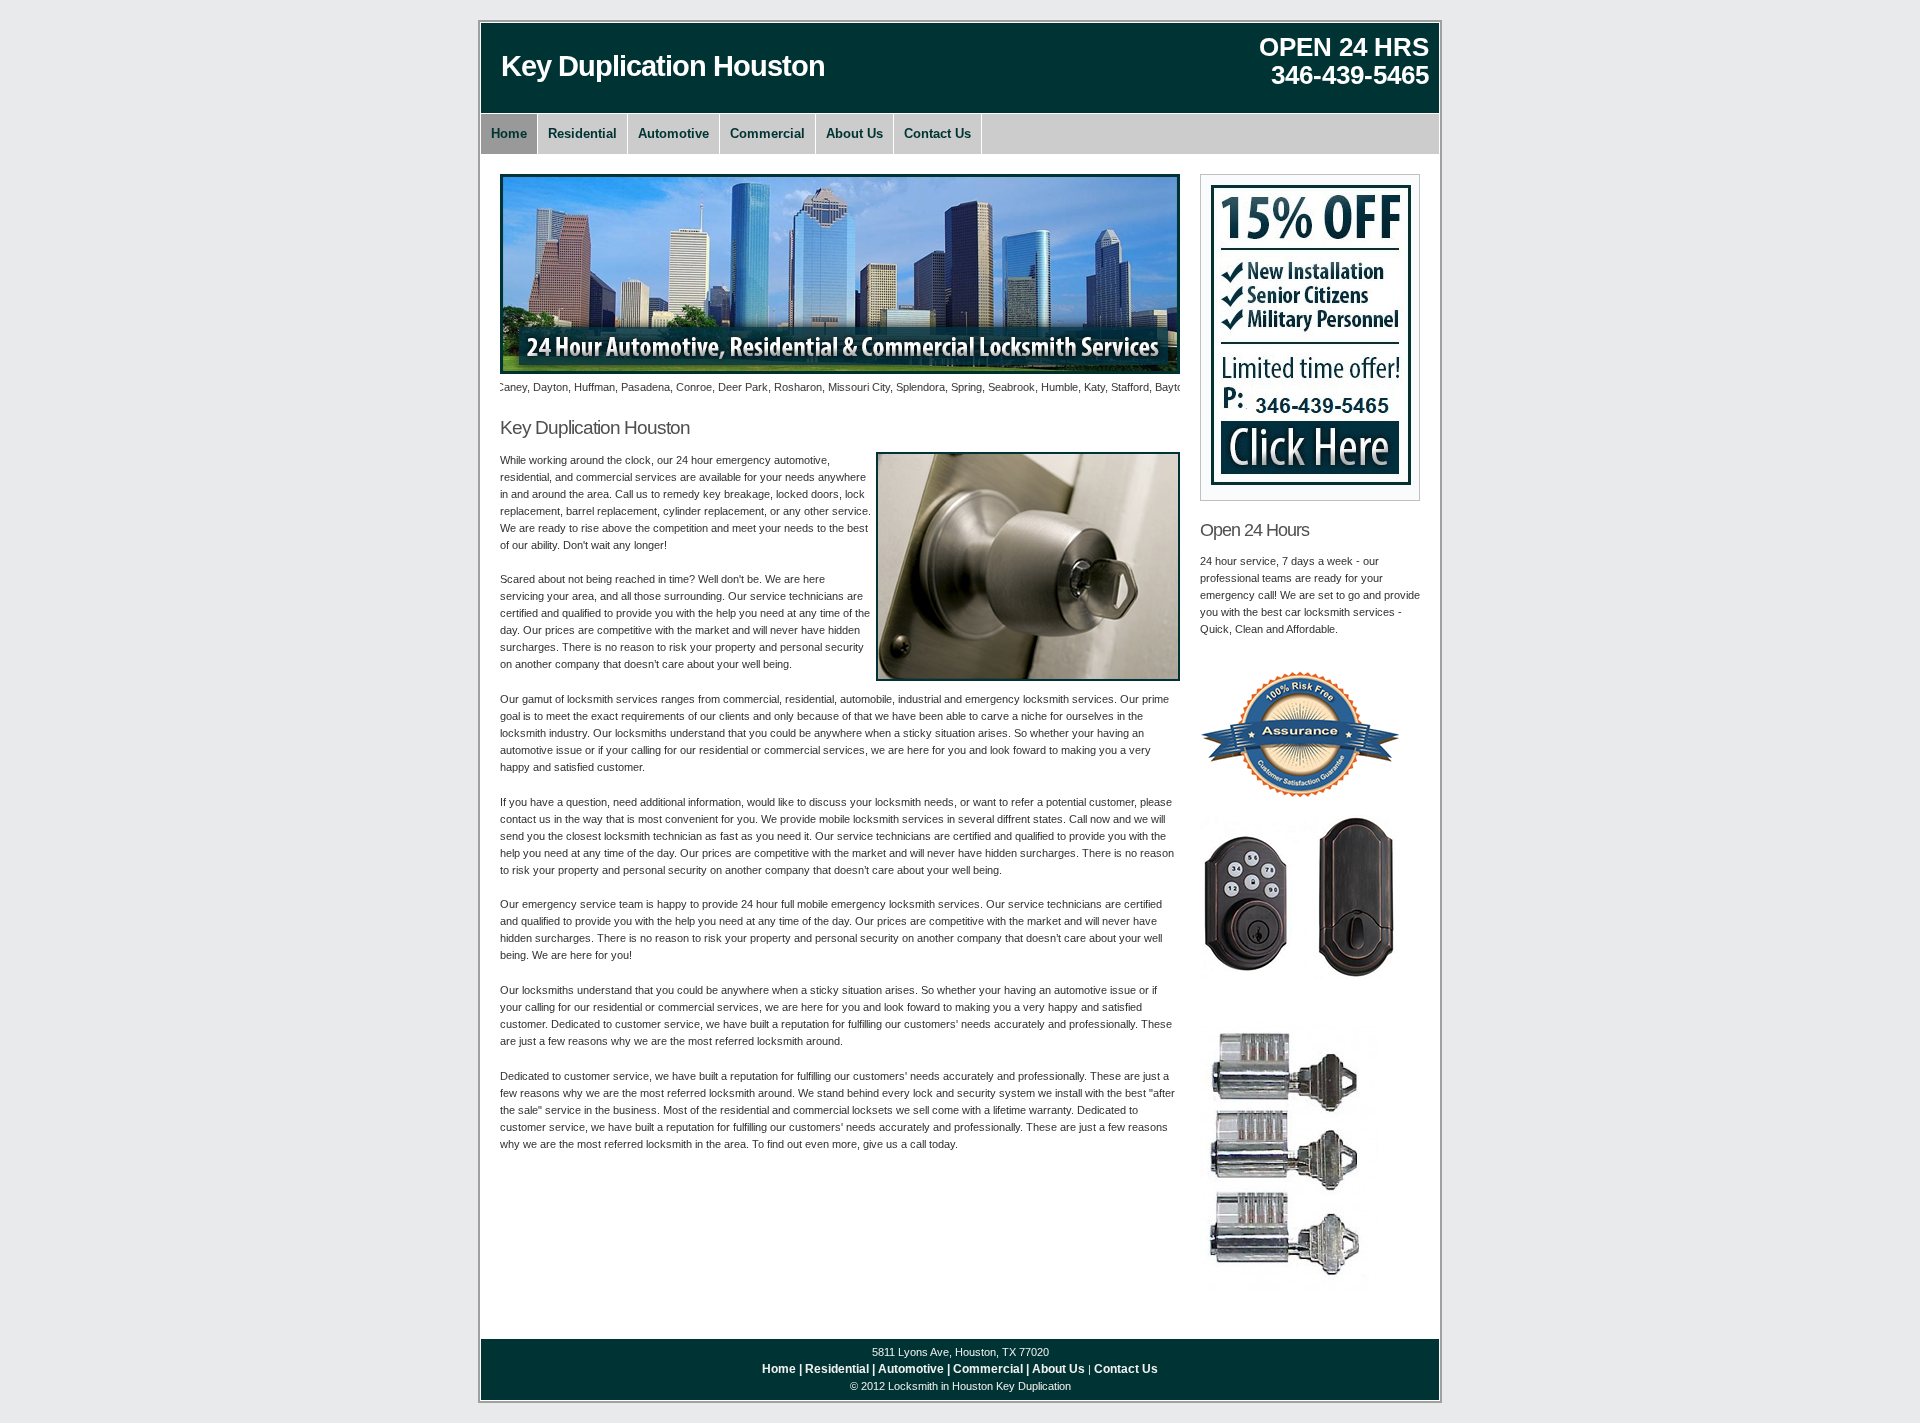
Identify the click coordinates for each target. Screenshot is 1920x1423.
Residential (582, 133)
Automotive (673, 133)
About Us (854, 133)
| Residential (834, 1369)
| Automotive (908, 1369)
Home (509, 133)
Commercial (767, 133)
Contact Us (937, 133)
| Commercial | (988, 1369)
